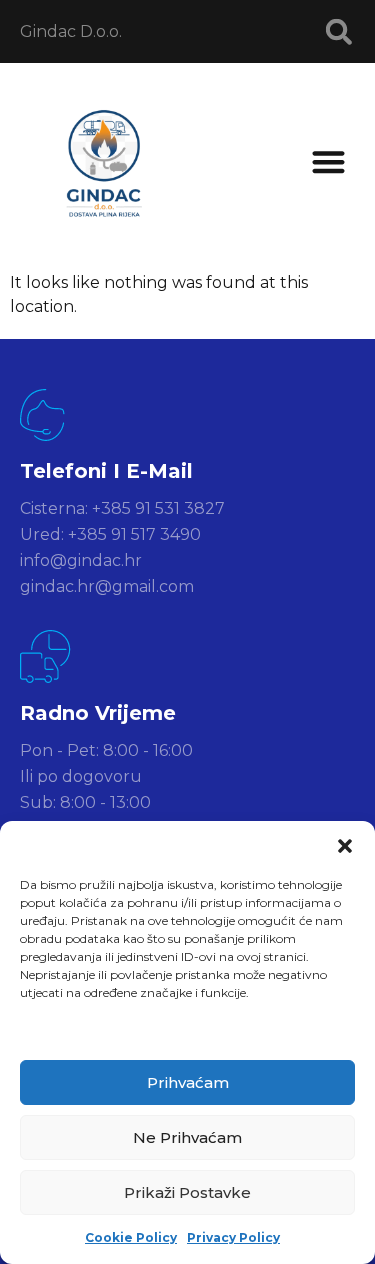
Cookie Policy (131, 1237)
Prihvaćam (188, 1082)
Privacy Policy (233, 1237)
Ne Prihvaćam (187, 1137)
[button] (345, 846)
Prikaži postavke (187, 1192)
